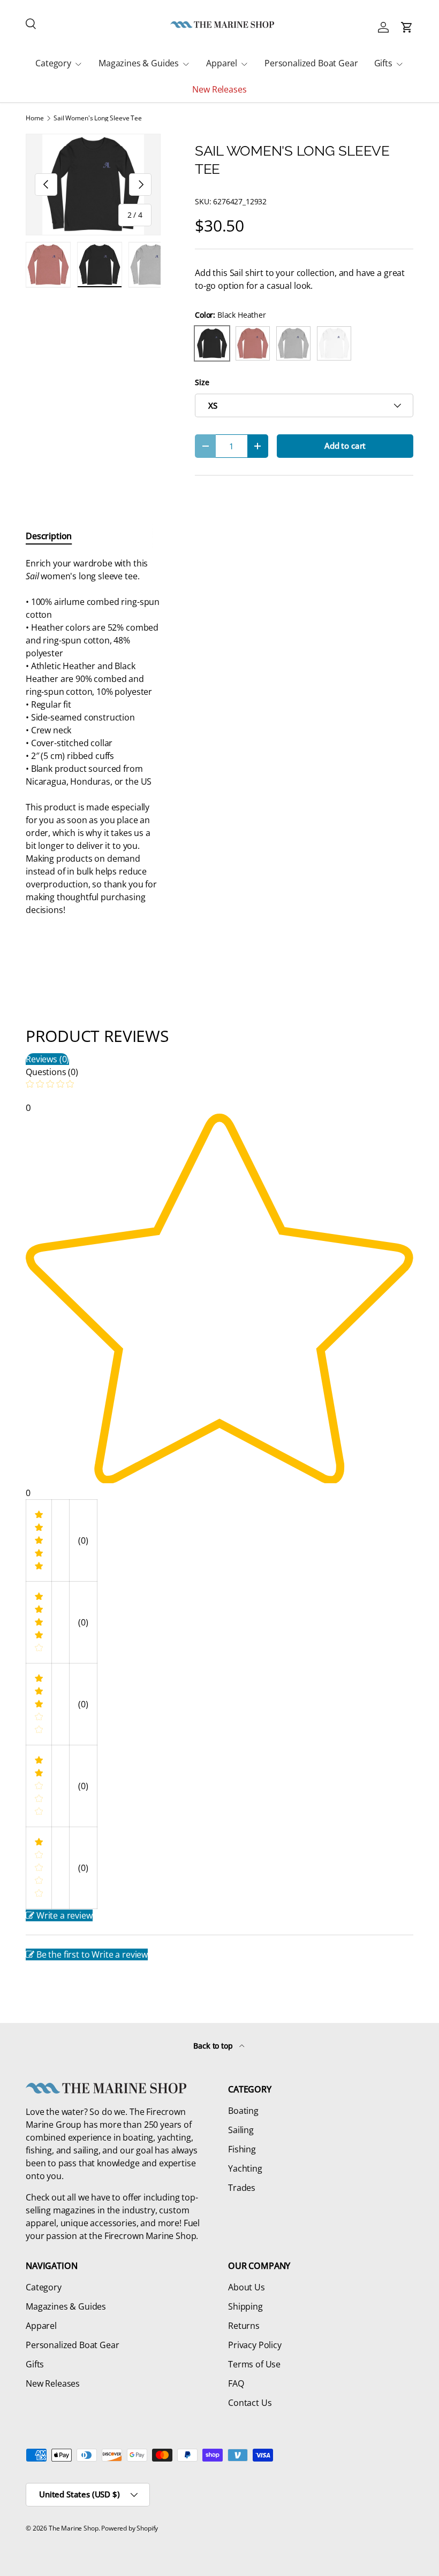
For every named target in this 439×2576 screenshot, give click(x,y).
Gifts (35, 2364)
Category (44, 2287)
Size (202, 382)
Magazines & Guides (66, 2306)
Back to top (214, 2046)
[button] (407, 27)
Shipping (245, 2306)
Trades (242, 2188)
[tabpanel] (93, 737)
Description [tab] (49, 536)
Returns (244, 2326)
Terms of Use (254, 2364)
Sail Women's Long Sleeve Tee (98, 118)
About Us (247, 2287)
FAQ (236, 2383)
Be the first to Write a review (92, 1954)
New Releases (219, 89)
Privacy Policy (255, 2345)
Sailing (241, 2130)
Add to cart (345, 446)
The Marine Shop (74, 2528)
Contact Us (250, 2403)
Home (35, 118)
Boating (243, 2111)
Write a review (65, 1915)
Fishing (242, 2149)
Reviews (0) (47, 1059)
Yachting (245, 2168)
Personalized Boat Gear (311, 63)
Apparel (41, 2326)
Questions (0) (52, 1072)
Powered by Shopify (130, 2528)
